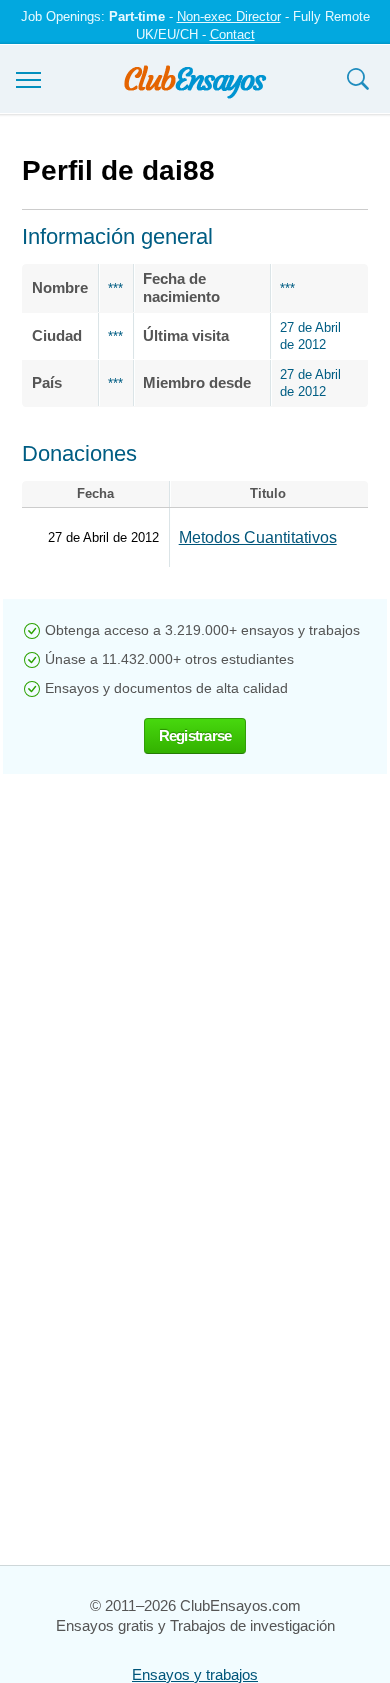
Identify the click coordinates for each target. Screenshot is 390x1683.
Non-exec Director (229, 16)
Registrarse (195, 735)
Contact (232, 34)
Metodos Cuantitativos (258, 537)
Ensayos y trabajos (195, 1674)
